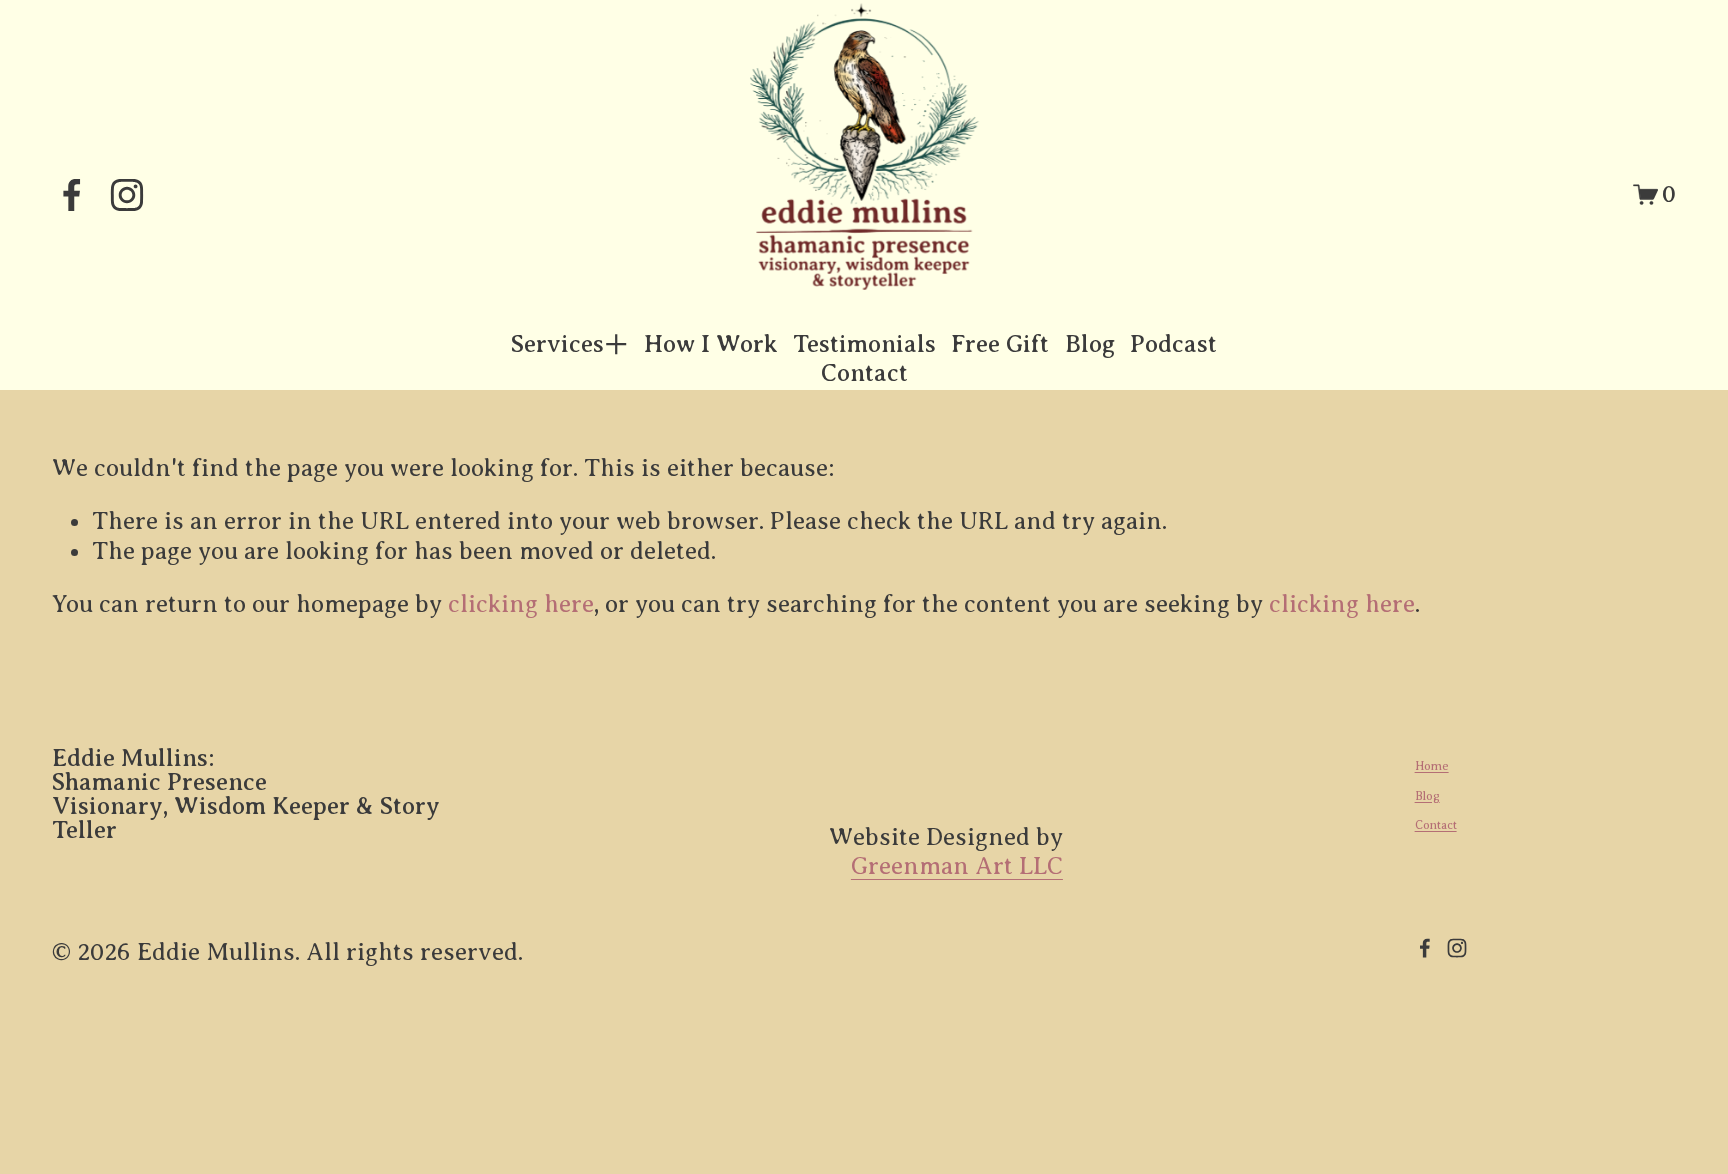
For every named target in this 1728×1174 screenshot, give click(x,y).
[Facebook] (72, 195)
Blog (1090, 344)
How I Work (710, 344)
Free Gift (1000, 344)
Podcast (1173, 344)
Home (1432, 766)
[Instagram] (127, 195)
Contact (864, 373)
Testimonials (864, 344)
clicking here (521, 604)
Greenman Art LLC (957, 866)
